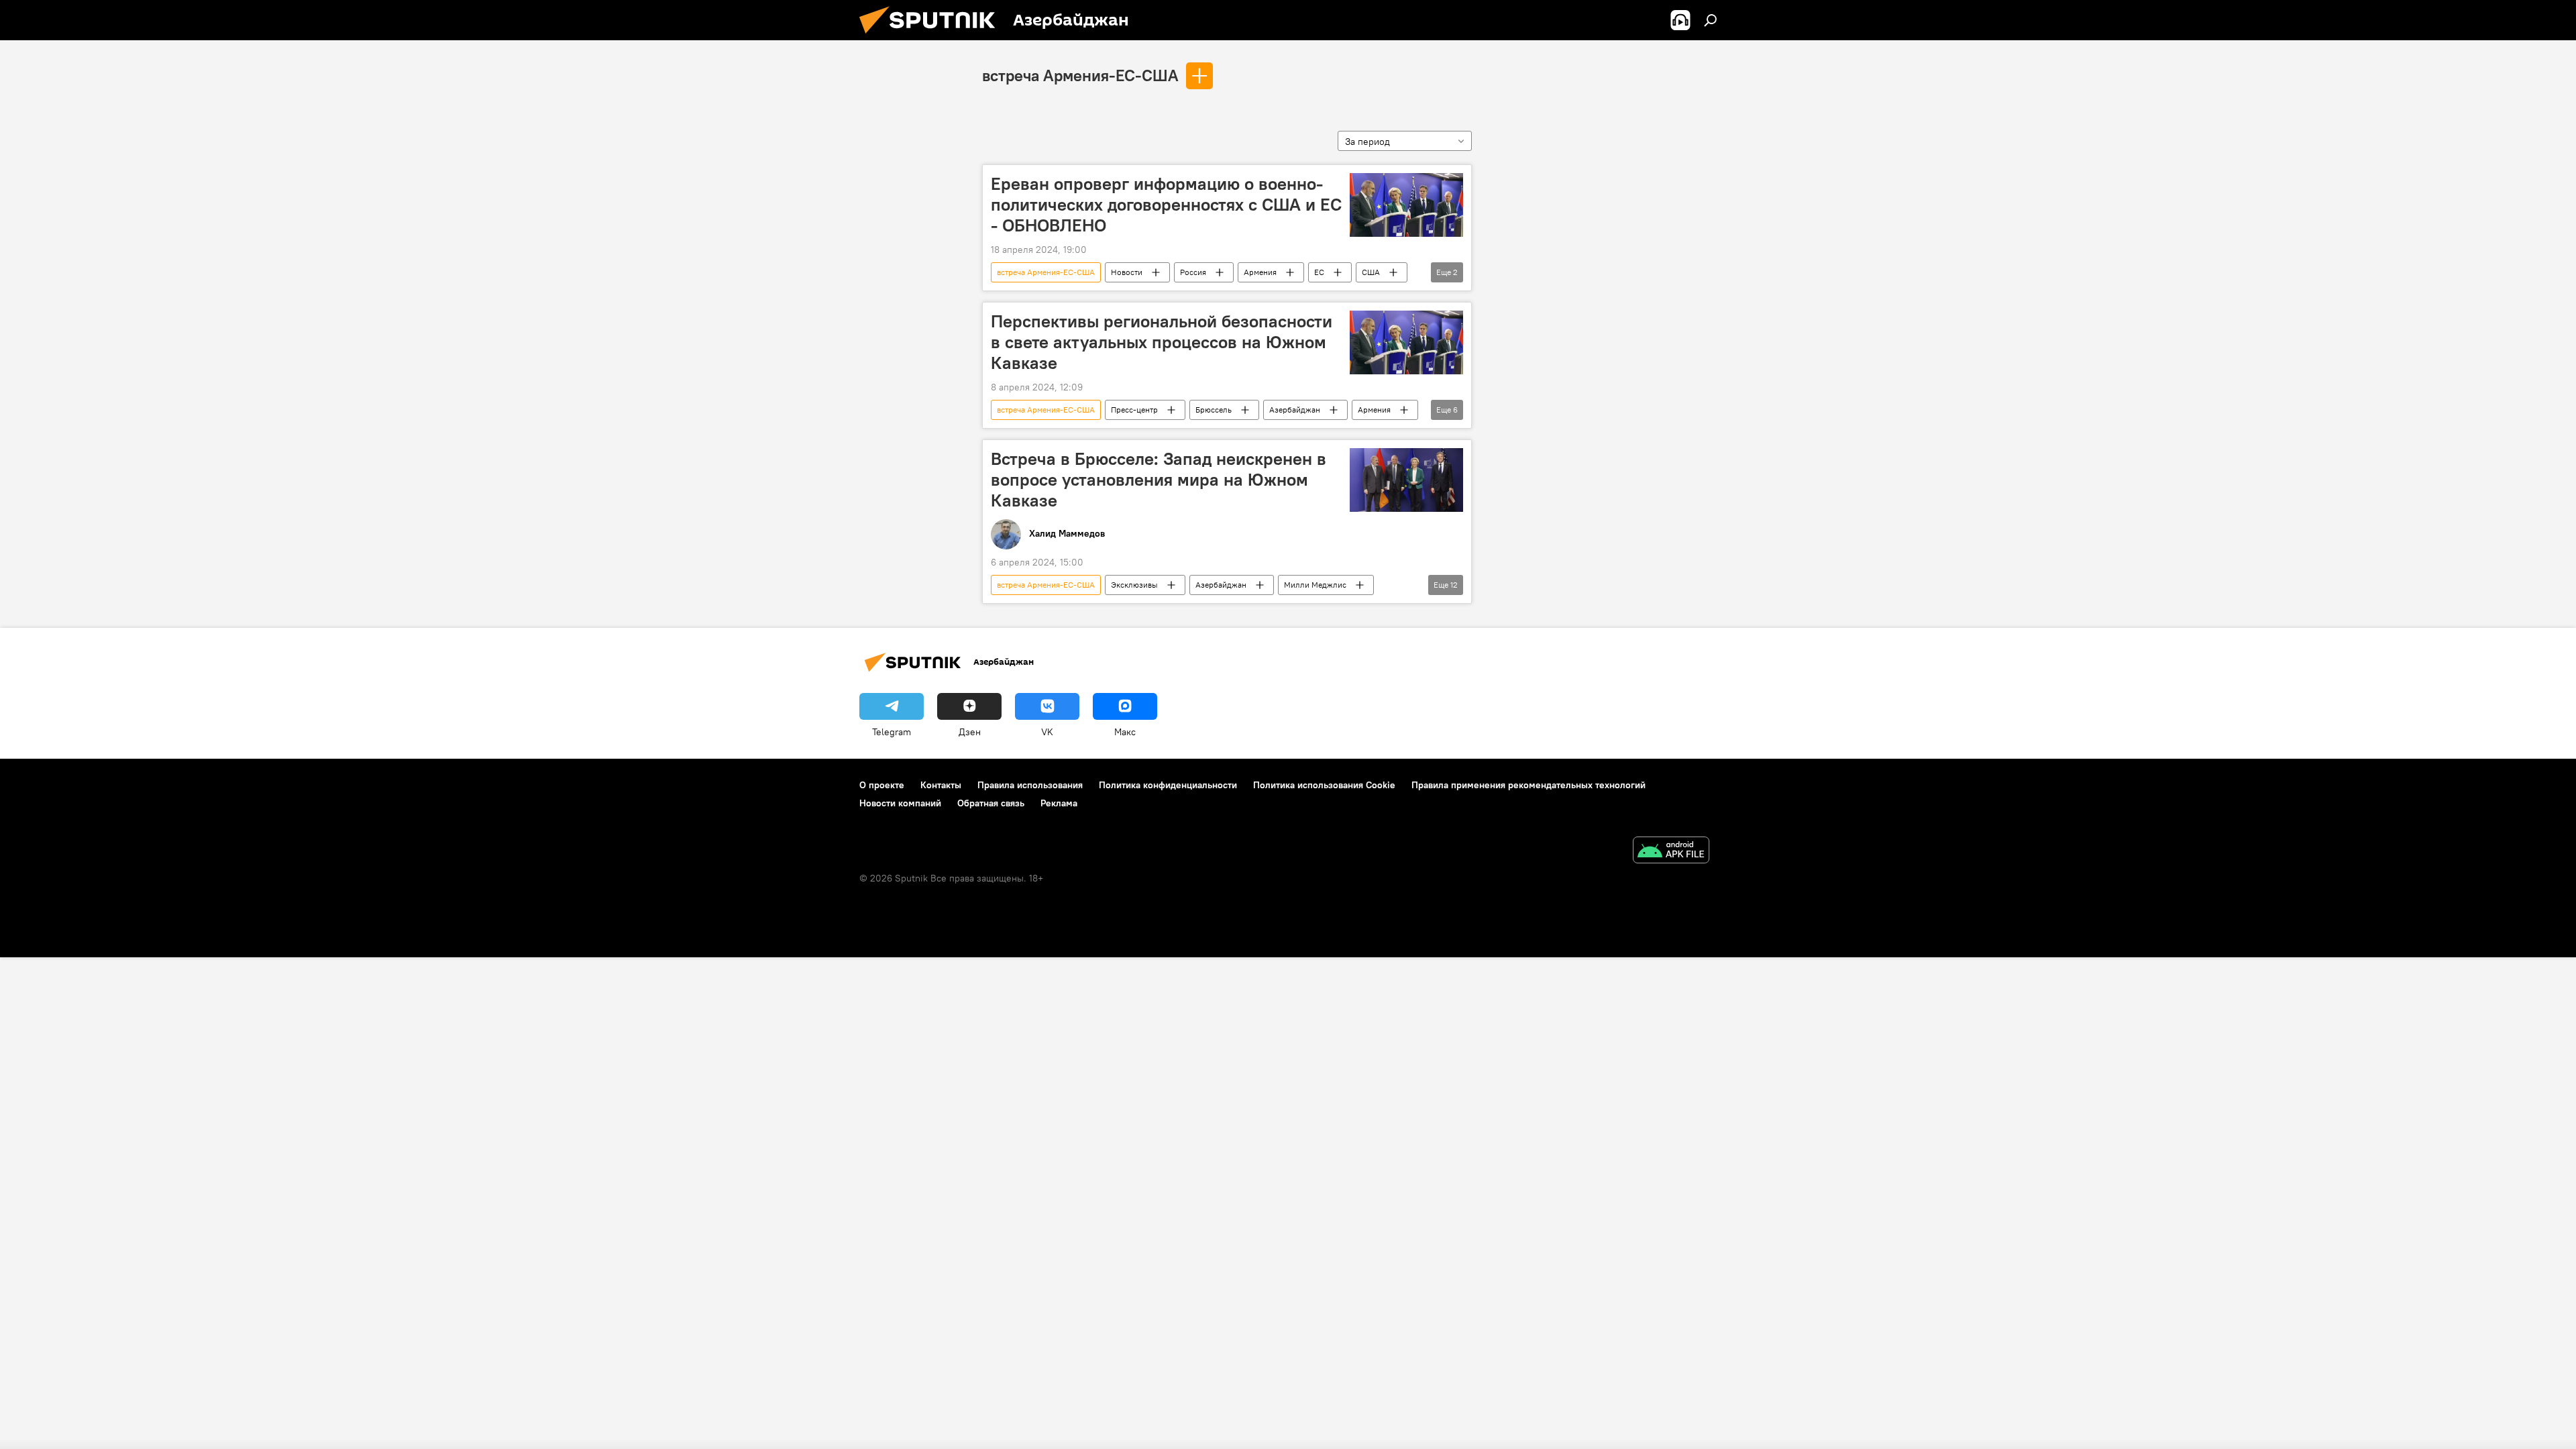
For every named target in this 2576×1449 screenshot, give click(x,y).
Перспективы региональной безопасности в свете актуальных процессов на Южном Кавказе (1162, 342)
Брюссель (1214, 410)
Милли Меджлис (1315, 585)
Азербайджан (1295, 410)
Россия (1193, 272)
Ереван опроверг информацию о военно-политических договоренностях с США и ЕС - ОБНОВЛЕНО (1166, 205)
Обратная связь (991, 803)
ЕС (1319, 272)
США (1371, 272)
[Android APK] (1671, 852)
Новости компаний (900, 803)
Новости (1127, 272)
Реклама (1059, 803)
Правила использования (1030, 785)
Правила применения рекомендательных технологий (1528, 785)
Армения (1260, 272)
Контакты (941, 785)
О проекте (882, 785)
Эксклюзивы (1134, 585)
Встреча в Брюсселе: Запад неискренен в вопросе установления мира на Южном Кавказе (1159, 480)
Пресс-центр (1134, 410)
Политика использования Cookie (1324, 785)
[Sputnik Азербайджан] (932, 37)
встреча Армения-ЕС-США (1080, 75)
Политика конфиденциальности (1168, 785)
